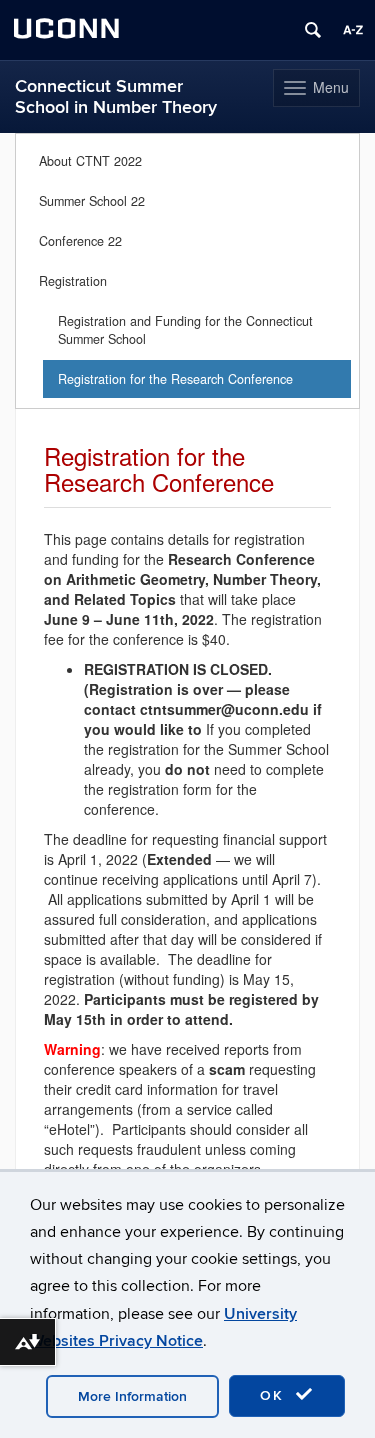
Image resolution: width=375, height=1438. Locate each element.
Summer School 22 (92, 201)
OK (275, 1395)
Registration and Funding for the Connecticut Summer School (185, 330)
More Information (132, 1396)
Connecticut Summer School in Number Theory (116, 97)
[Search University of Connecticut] (313, 30)
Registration (73, 281)
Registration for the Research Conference (175, 379)
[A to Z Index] (353, 30)
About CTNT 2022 (90, 161)
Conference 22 (80, 241)
